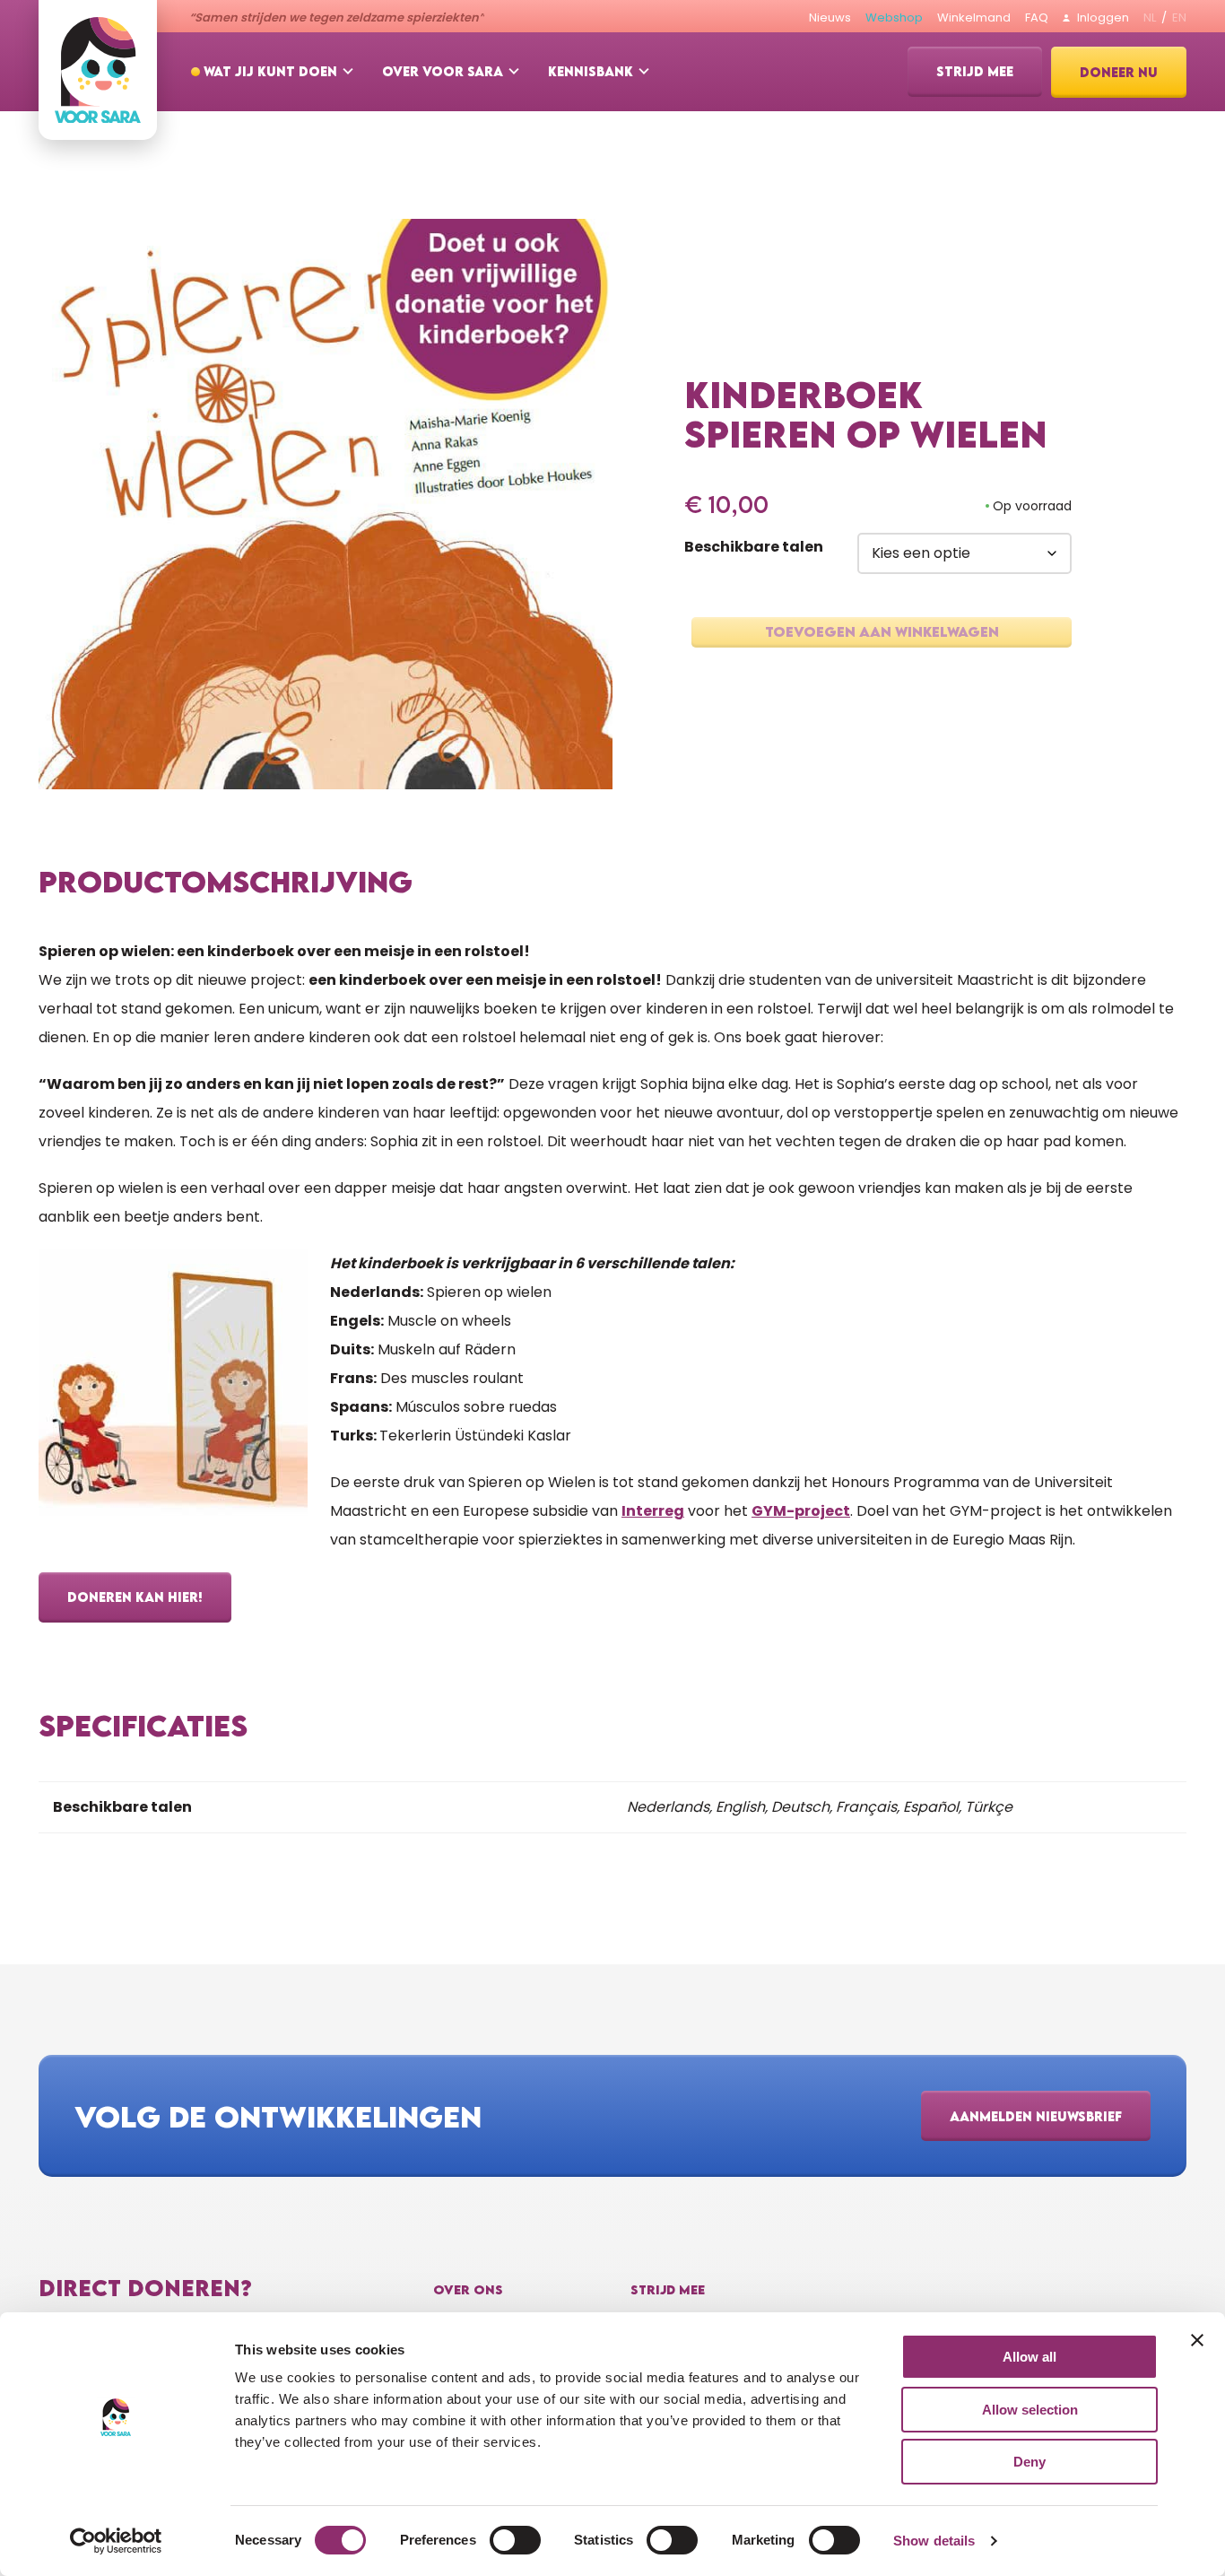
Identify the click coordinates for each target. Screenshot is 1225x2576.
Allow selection (1030, 2410)
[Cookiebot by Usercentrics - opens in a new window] (116, 2541)
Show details (934, 2541)
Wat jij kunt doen (270, 71)
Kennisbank (591, 71)
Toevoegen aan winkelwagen (882, 631)
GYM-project (801, 1511)
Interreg (653, 1511)
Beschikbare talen (754, 547)
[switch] (515, 2540)
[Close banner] (1197, 2340)
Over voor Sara (443, 71)
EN (1179, 17)
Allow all (1030, 2357)
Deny (1030, 2462)
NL (1150, 17)
